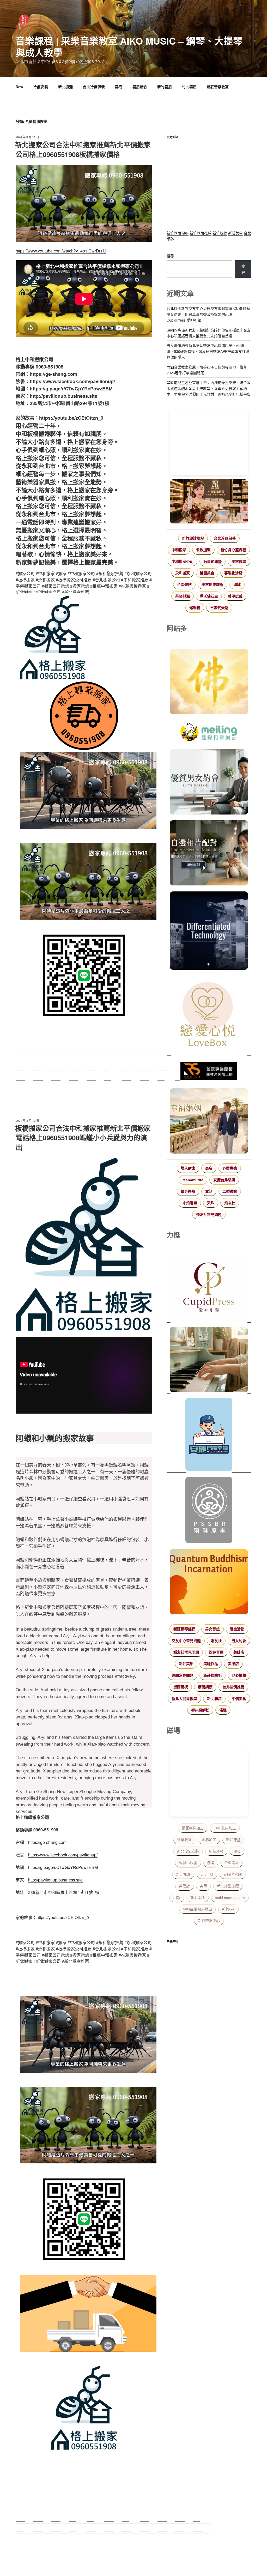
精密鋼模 (205, 1687)
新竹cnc (228, 1909)
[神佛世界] (209, 682)
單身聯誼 (188, 1191)
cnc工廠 (207, 1874)
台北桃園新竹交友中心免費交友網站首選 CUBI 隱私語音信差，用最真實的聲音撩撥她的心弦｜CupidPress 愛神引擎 (208, 314)
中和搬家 (179, 550)
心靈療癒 (230, 1168)
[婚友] (209, 1015)
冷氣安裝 (41, 87)
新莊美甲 (235, 233)
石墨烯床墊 (213, 562)
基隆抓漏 (183, 596)
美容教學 (239, 562)
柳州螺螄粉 (200, 1710)
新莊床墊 (233, 1840)
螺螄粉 (195, 608)
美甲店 (233, 1664)
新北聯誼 (214, 1699)
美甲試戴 (235, 596)
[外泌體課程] (209, 502)
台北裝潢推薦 (233, 1687)
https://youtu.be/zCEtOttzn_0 (63, 1917)
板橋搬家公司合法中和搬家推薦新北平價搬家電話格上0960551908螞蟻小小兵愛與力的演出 (83, 1138)
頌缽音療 (216, 1652)
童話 (209, 1191)
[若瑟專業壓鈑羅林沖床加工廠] (209, 1072)
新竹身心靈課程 (233, 550)
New (19, 87)
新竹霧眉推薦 (201, 233)
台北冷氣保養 (94, 87)
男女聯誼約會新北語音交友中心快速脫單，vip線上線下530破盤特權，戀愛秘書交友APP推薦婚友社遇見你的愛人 (208, 351)
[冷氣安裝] (209, 1435)
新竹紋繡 (220, 233)
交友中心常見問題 (186, 1641)
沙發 (237, 1851)
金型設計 (232, 1863)
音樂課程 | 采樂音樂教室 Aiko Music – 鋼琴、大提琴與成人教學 (129, 47)
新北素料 (198, 1898)
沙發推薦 (239, 1675)
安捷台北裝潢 (224, 1180)
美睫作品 (211, 1664)
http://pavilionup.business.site (55, 1880)
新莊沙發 (216, 1851)
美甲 (203, 1886)
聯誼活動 (237, 1629)
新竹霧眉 (165, 87)
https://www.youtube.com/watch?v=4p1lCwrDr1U (61, 251)
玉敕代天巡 (219, 608)
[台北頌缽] (209, 1511)
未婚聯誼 (190, 1203)
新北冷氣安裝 (188, 1851)
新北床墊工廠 (228, 1886)
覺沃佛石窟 (209, 596)
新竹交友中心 (209, 1921)
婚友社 (230, 1203)
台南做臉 (184, 584)
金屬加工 (209, 1840)
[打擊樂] (209, 733)
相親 (177, 1898)
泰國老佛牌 (233, 1874)
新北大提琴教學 (184, 1699)
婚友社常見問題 (209, 1215)
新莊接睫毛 (213, 1675)
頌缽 (237, 584)
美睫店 (239, 1652)
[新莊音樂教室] (209, 1360)
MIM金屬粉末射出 (197, 1909)
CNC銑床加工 (225, 1828)
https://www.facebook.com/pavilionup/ (63, 1855)
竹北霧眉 (189, 87)
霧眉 (119, 87)
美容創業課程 (213, 584)
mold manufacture (230, 1898)
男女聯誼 (213, 1629)
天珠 (211, 1203)
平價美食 (239, 1699)
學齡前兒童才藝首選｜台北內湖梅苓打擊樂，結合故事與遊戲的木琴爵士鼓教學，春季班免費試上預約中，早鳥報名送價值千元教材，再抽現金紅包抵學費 (209, 388)
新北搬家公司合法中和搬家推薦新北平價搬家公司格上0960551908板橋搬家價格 (83, 149)
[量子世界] (209, 1583)
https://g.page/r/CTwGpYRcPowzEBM (63, 1867)
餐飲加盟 (203, 550)
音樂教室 (184, 1840)
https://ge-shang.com (47, 1842)
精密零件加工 (193, 1828)
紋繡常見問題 (183, 1675)
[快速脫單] (209, 1122)
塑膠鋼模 (181, 1687)
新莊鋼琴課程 (184, 1629)
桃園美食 (207, 573)
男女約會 (239, 1641)
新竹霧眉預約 (178, 233)
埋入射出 (188, 1168)
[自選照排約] (209, 854)
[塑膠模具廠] (209, 931)
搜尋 (170, 256)
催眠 (223, 1710)
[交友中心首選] (209, 1289)
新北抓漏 (65, 87)
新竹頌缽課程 (193, 538)
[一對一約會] (209, 783)
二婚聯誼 (230, 1191)
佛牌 (211, 1863)
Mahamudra (193, 1180)
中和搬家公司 (183, 562)
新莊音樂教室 (218, 87)
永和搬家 (183, 573)
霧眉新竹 (140, 87)
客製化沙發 (233, 573)
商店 (209, 1168)
